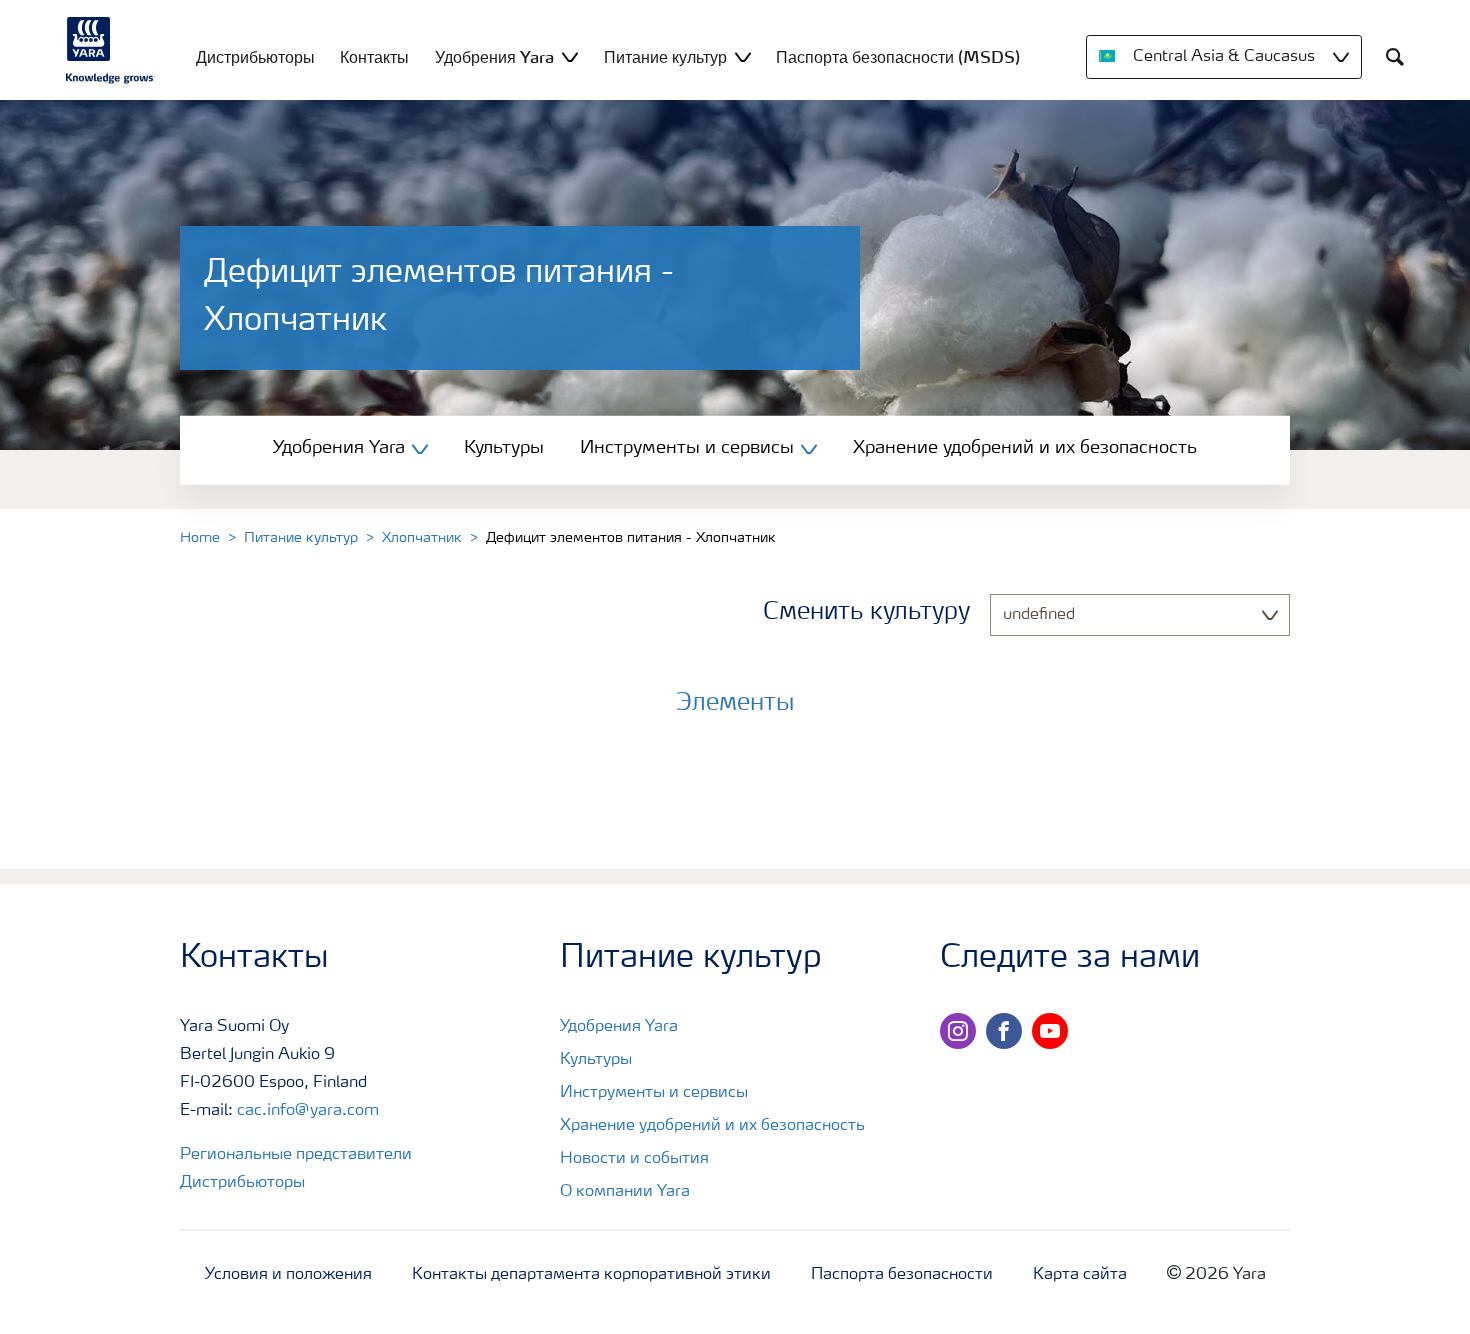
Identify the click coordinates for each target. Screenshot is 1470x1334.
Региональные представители (296, 1155)
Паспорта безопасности (902, 1275)
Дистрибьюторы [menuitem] (255, 57)
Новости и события (634, 1159)
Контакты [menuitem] (374, 57)
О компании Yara (625, 1192)
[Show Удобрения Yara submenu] (570, 56)
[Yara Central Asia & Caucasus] (110, 50)
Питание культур (301, 538)
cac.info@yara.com (308, 1111)
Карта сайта (1080, 1275)
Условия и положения (288, 1275)
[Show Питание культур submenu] (743, 56)
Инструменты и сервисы (654, 1093)
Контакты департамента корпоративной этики (591, 1275)
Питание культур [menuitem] (665, 57)
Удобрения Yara (619, 1027)
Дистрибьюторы (242, 1183)
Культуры (504, 448)
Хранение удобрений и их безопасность (1025, 448)
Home (200, 538)
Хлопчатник (422, 538)
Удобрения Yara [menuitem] (494, 57)
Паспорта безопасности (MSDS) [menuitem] (898, 57)
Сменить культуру (866, 613)
